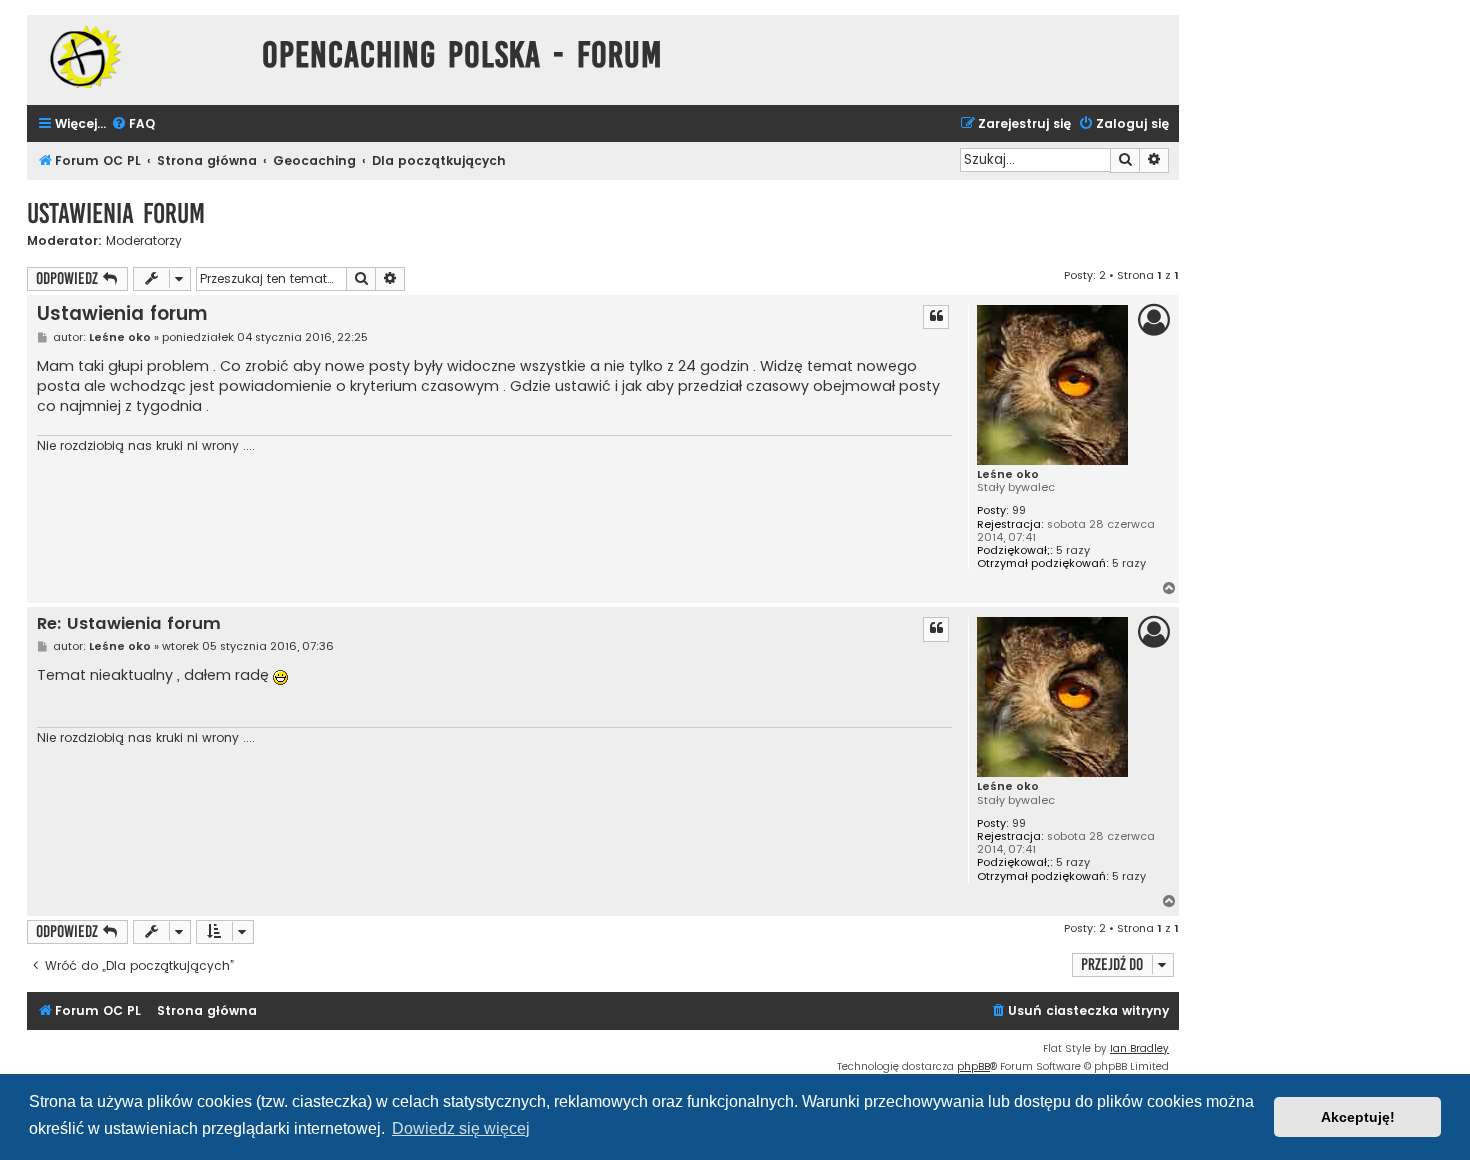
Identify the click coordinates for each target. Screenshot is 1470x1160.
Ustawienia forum (116, 213)
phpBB (973, 1066)
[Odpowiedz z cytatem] (936, 317)
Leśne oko (1008, 474)
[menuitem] (133, 124)
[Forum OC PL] (139, 56)
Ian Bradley (1139, 1048)
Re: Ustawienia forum (129, 624)
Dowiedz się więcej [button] (461, 1128)
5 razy (1073, 550)
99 (1019, 510)
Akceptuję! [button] (1358, 1117)
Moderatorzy (144, 241)
